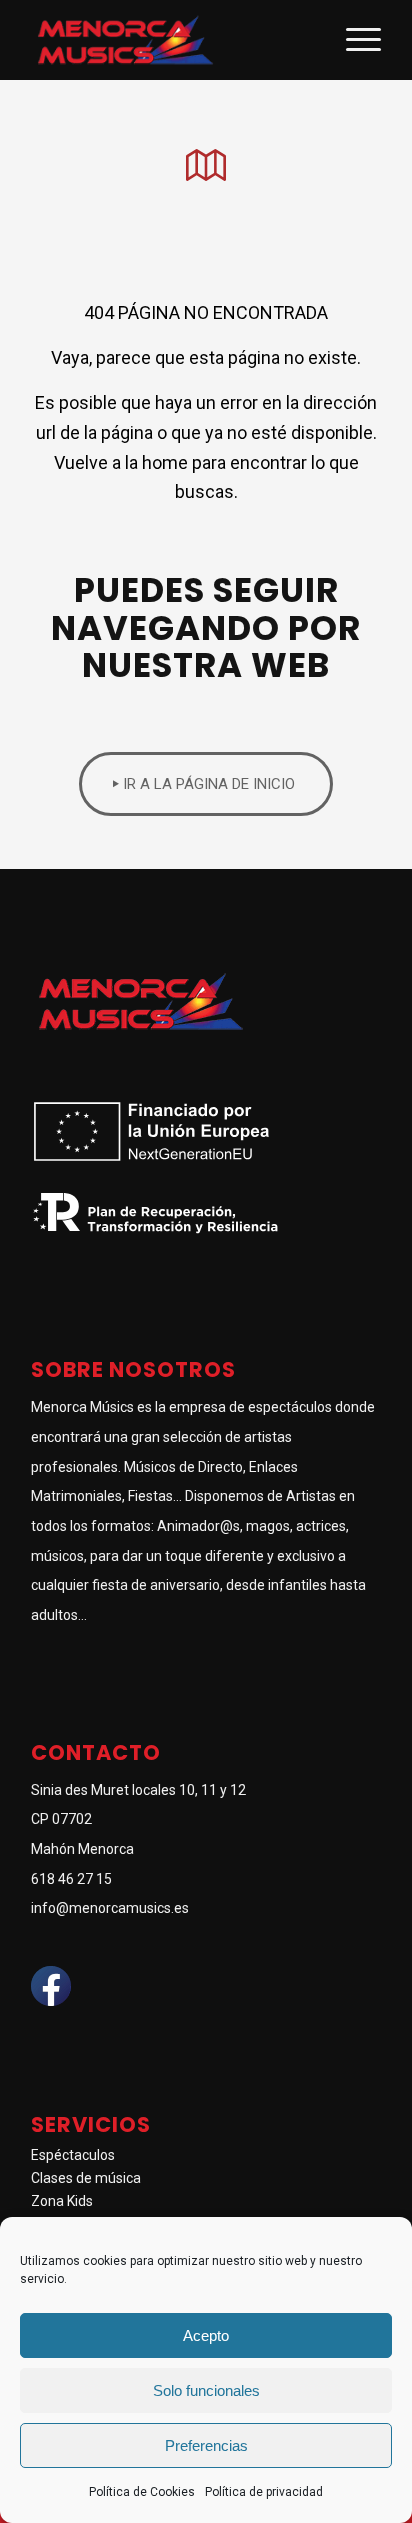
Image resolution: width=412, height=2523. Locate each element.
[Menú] (353, 40)
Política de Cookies (142, 2492)
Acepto (206, 2335)
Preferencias (206, 2445)
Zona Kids (62, 2201)
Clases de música (86, 2178)
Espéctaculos (73, 2155)
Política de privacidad (264, 2492)
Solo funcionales (206, 2390)
